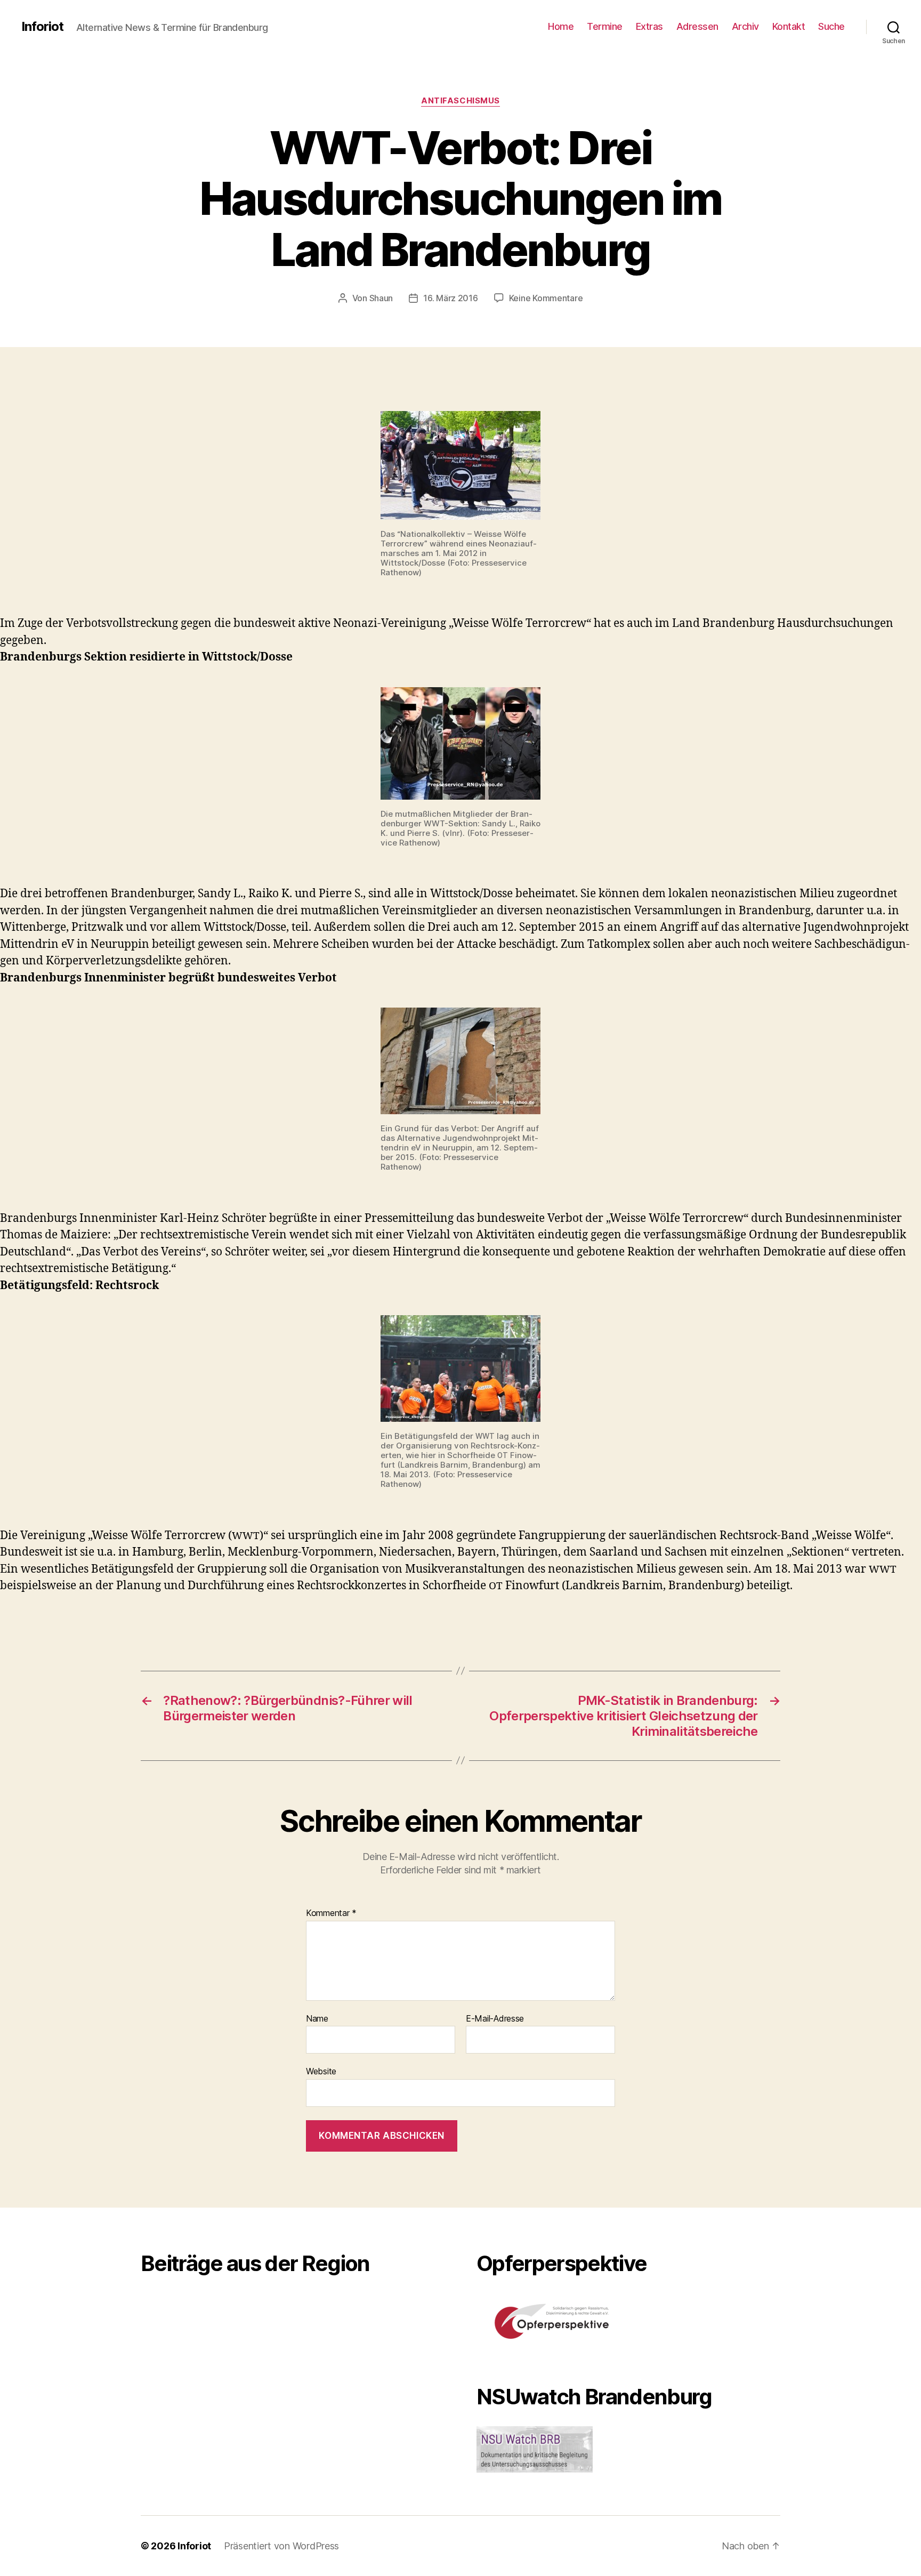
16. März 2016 (451, 298)
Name (317, 2019)
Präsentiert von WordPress (281, 2546)
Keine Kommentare (546, 298)
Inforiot (42, 27)
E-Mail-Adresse (495, 2019)
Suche (831, 26)
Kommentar (331, 1913)
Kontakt (789, 26)
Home (561, 26)
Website (321, 2071)
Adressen (697, 26)
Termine (605, 26)
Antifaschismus (461, 101)
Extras (649, 26)
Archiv (745, 26)
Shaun (381, 298)
